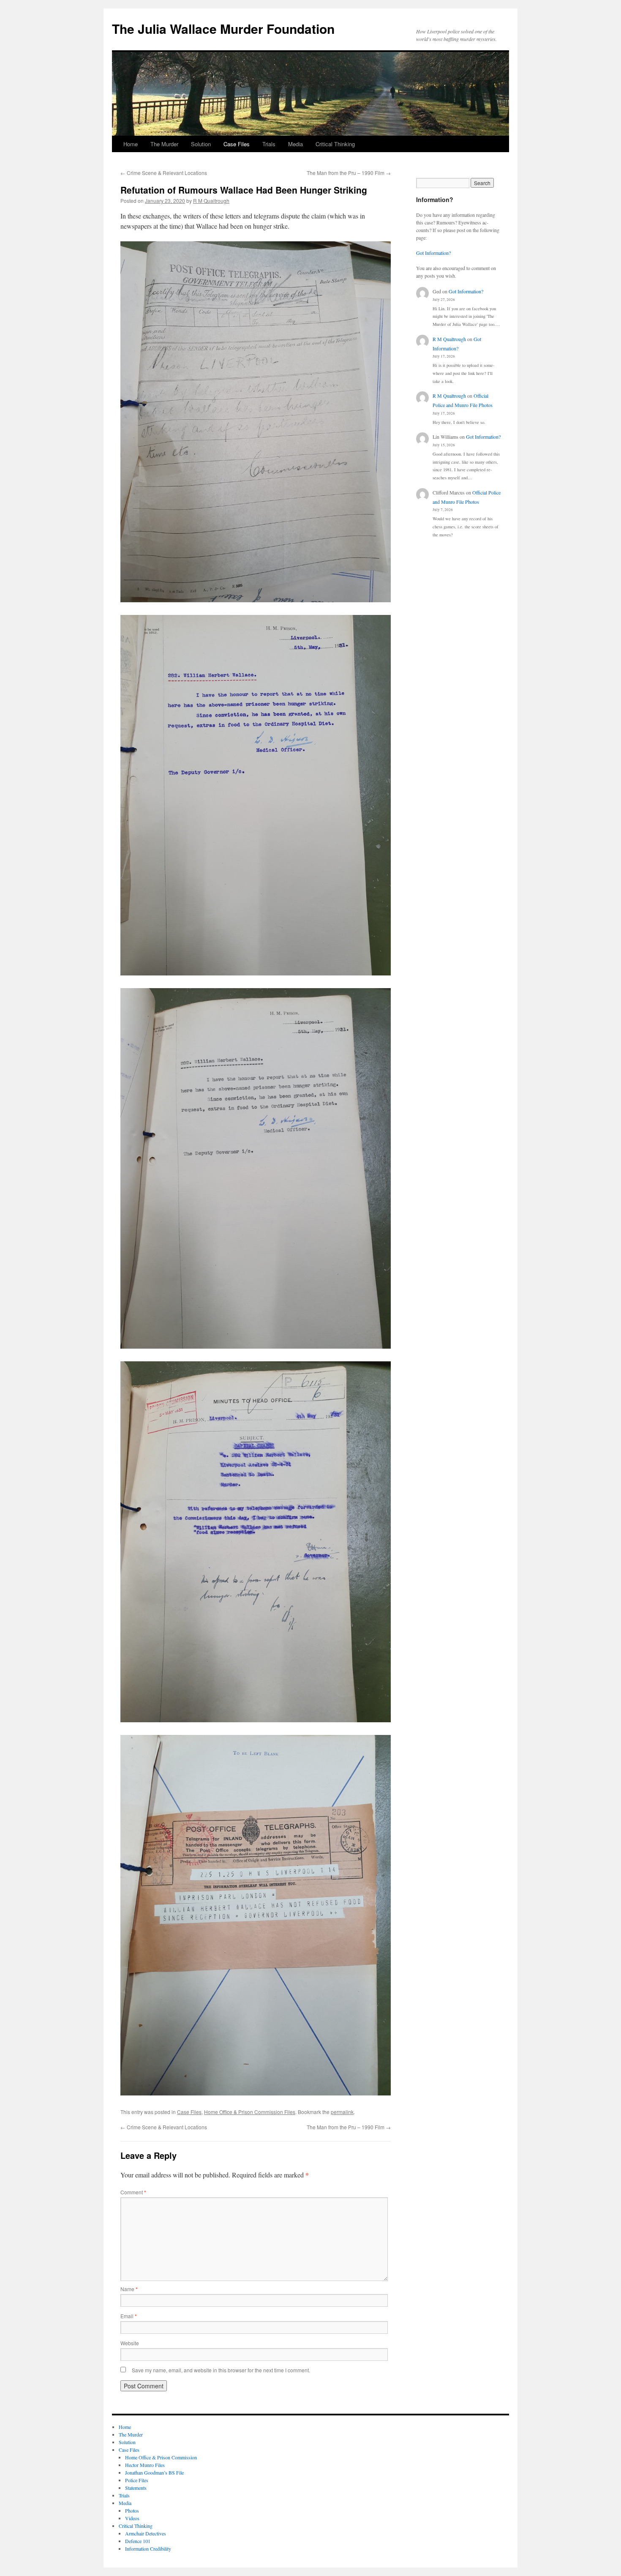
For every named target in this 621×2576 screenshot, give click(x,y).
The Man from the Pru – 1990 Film (349, 173)
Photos (132, 2510)
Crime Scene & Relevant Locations (164, 173)
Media (296, 144)
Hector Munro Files (145, 2465)
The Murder (164, 144)
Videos (132, 2518)
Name (129, 2289)
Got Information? (433, 253)
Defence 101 (138, 2541)
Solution (201, 144)
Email (129, 2316)
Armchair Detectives (146, 2533)
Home (131, 144)
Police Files (137, 2480)
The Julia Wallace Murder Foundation (223, 29)
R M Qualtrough (211, 201)
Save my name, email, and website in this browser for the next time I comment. (221, 2370)
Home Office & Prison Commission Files (250, 2112)
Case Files (237, 144)
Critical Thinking (335, 144)
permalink (342, 2112)
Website (130, 2343)
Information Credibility (148, 2549)
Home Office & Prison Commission (161, 2457)
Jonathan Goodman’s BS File (154, 2472)
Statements (136, 2488)
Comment (133, 2192)
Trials (269, 144)
